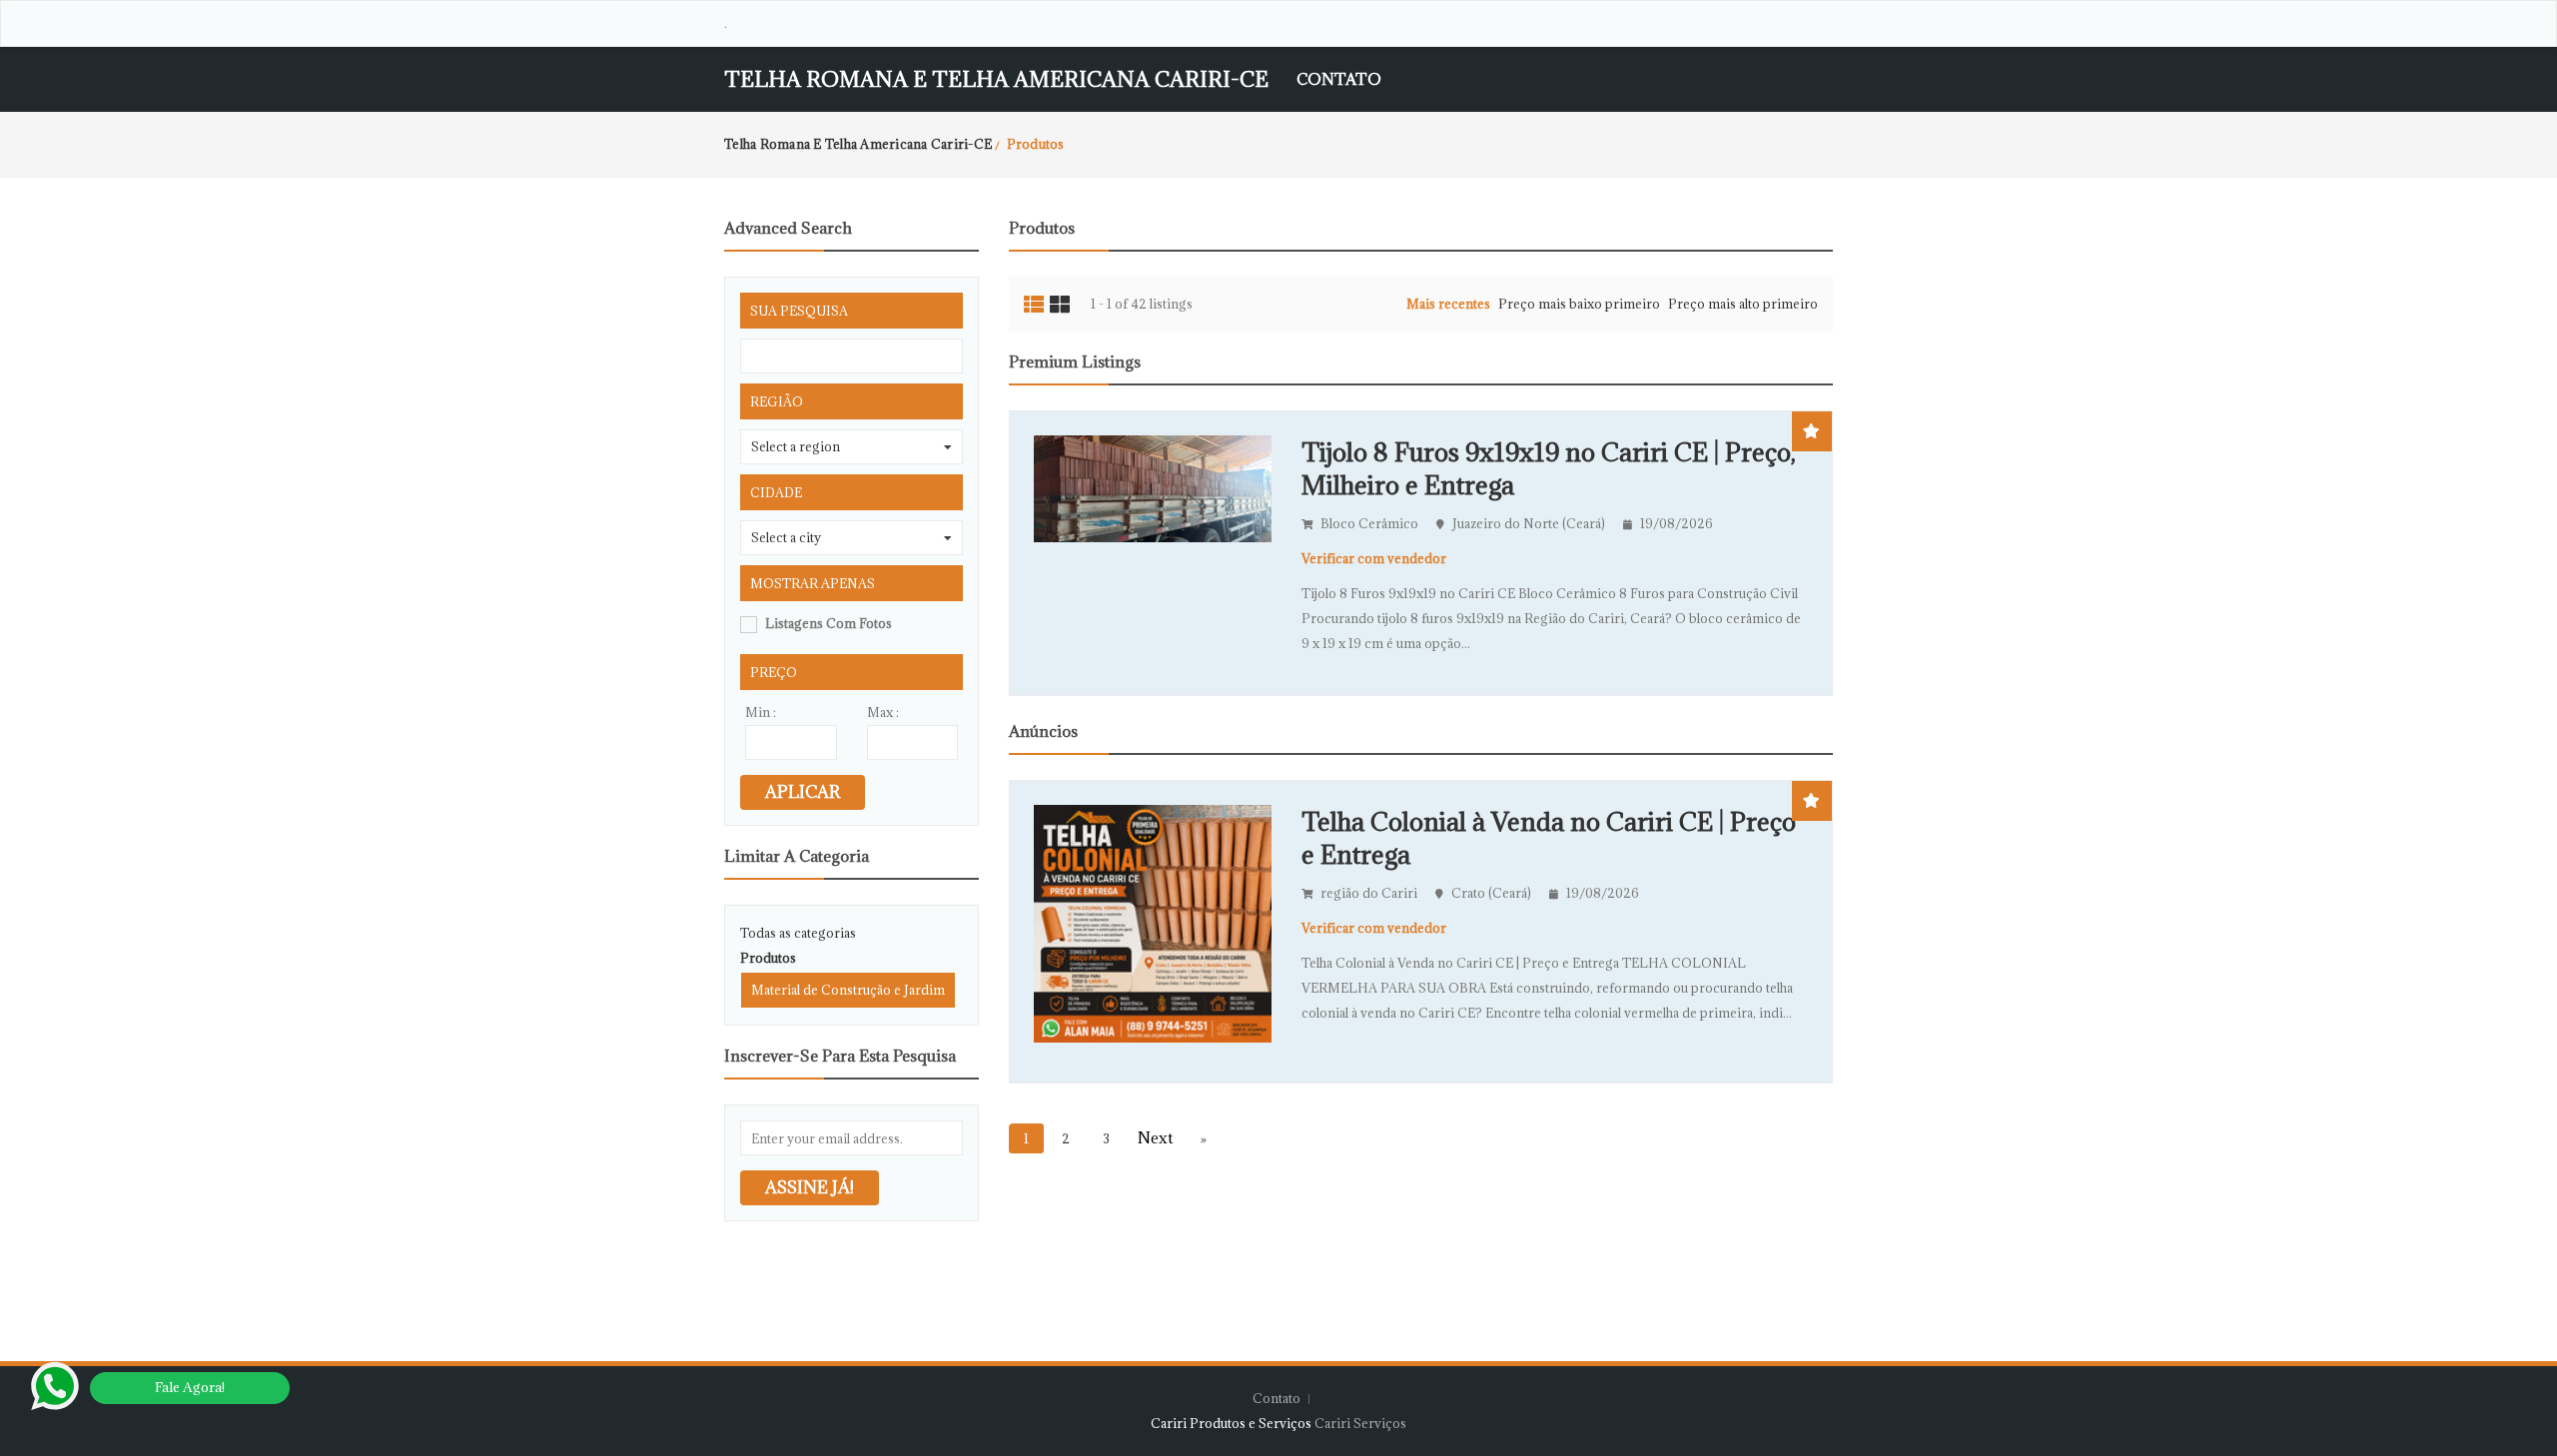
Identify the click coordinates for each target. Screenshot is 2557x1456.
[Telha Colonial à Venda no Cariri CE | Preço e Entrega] (1153, 922)
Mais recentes (1448, 304)
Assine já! (810, 1187)
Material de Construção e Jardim (848, 990)
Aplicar (803, 792)
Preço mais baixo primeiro (1579, 304)
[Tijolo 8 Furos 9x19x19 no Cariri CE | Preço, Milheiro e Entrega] (1153, 487)
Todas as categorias (798, 933)
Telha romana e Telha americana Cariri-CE (996, 79)
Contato (1339, 79)
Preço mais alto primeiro (1743, 304)
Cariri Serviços (1360, 1423)
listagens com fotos (829, 623)
